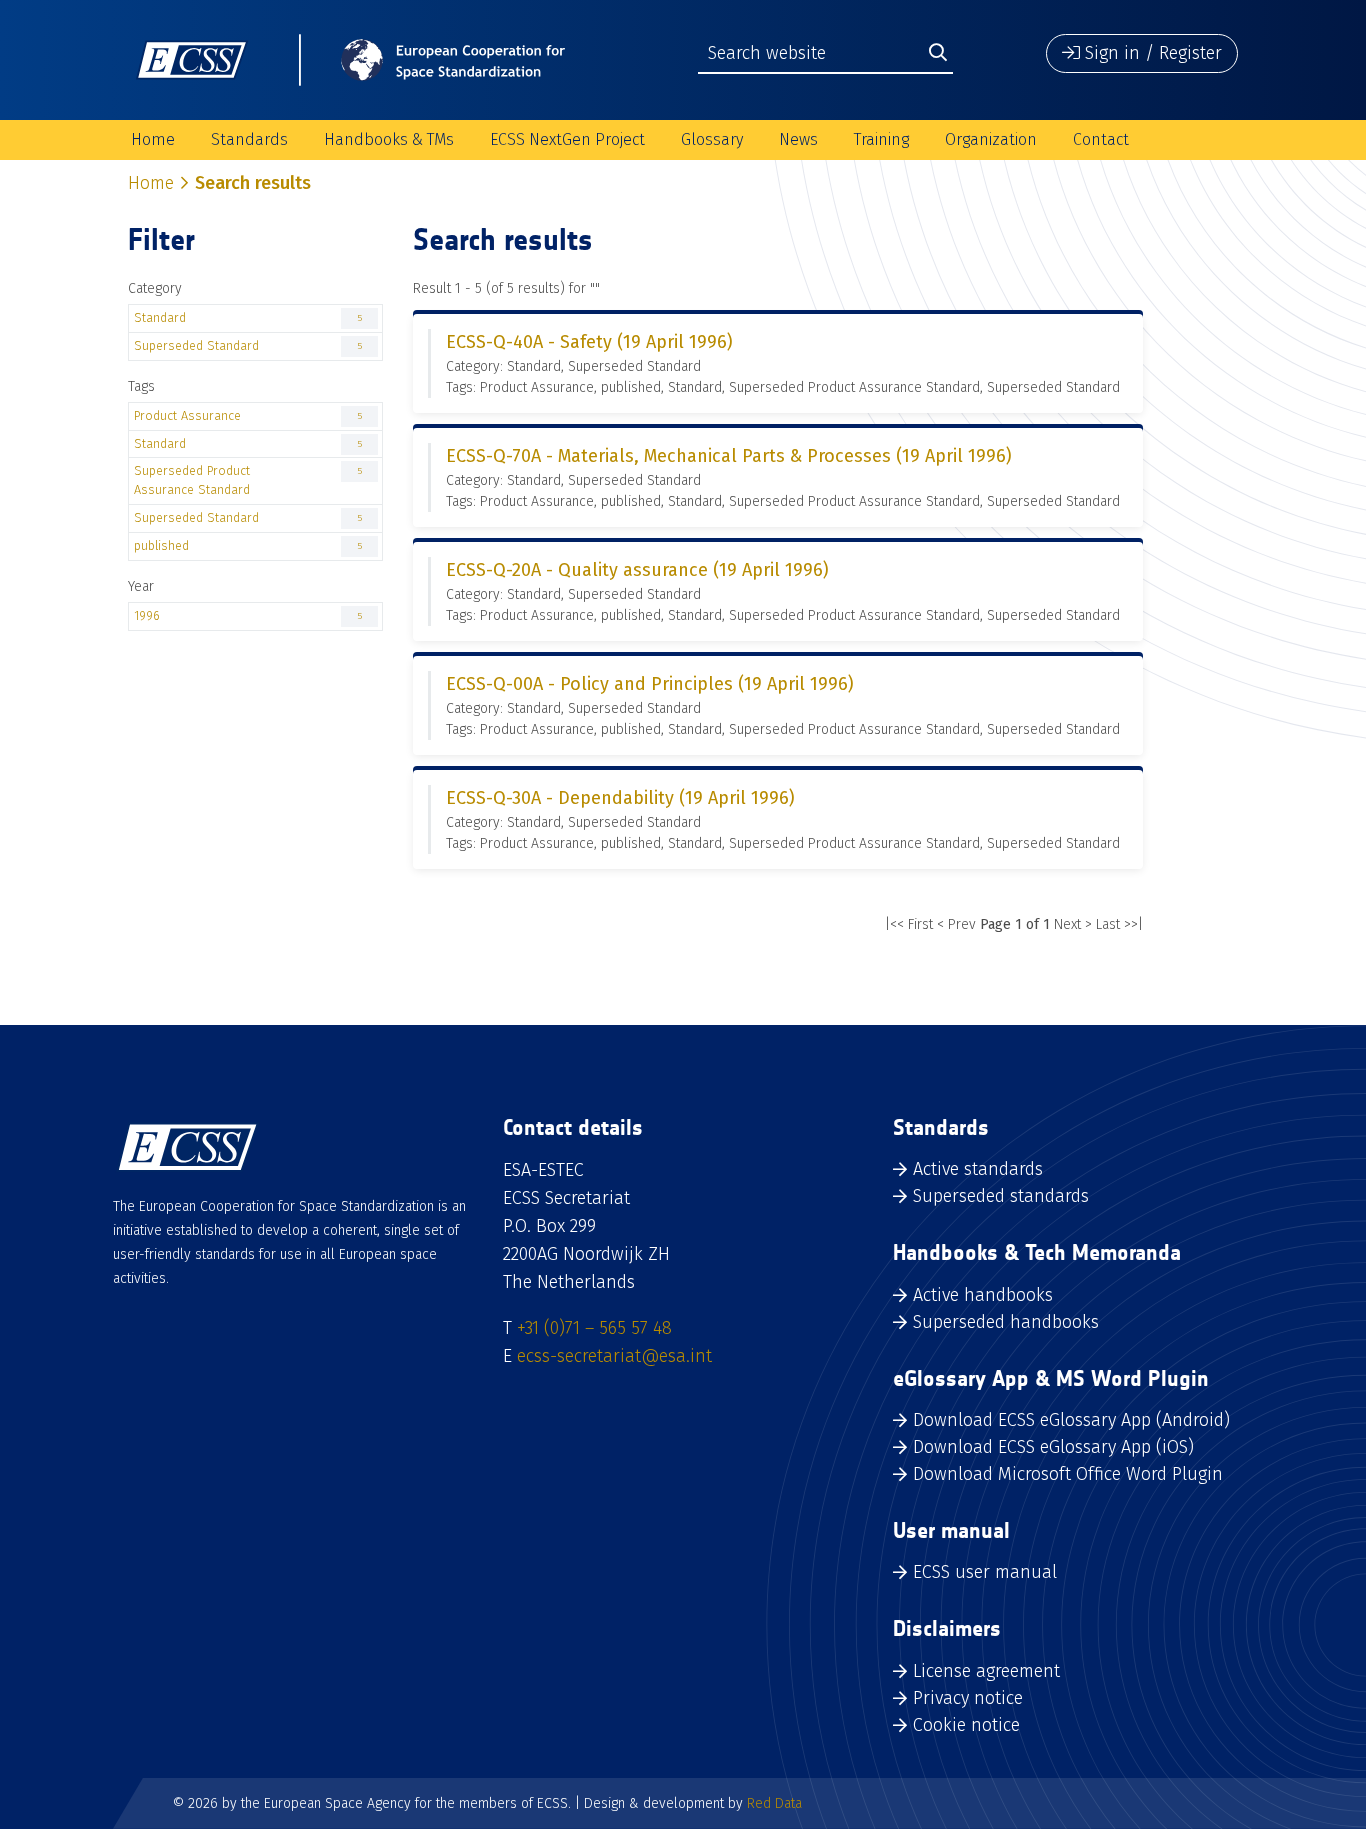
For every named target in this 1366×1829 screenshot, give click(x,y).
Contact (1101, 139)
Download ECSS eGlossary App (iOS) (1053, 1447)
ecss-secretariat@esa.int (614, 1356)
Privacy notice (968, 1698)
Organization (991, 139)
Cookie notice (966, 1725)
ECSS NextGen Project (567, 139)
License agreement (986, 1671)
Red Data (774, 1803)
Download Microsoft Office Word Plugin (1068, 1474)
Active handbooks (983, 1295)
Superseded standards (1001, 1196)
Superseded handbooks (1006, 1322)
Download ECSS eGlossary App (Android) (1071, 1420)
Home (153, 139)
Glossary (712, 139)
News (798, 139)
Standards (249, 139)
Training (881, 139)
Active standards (978, 1169)
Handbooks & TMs (389, 139)
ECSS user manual (985, 1572)
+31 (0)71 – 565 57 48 (594, 1328)
